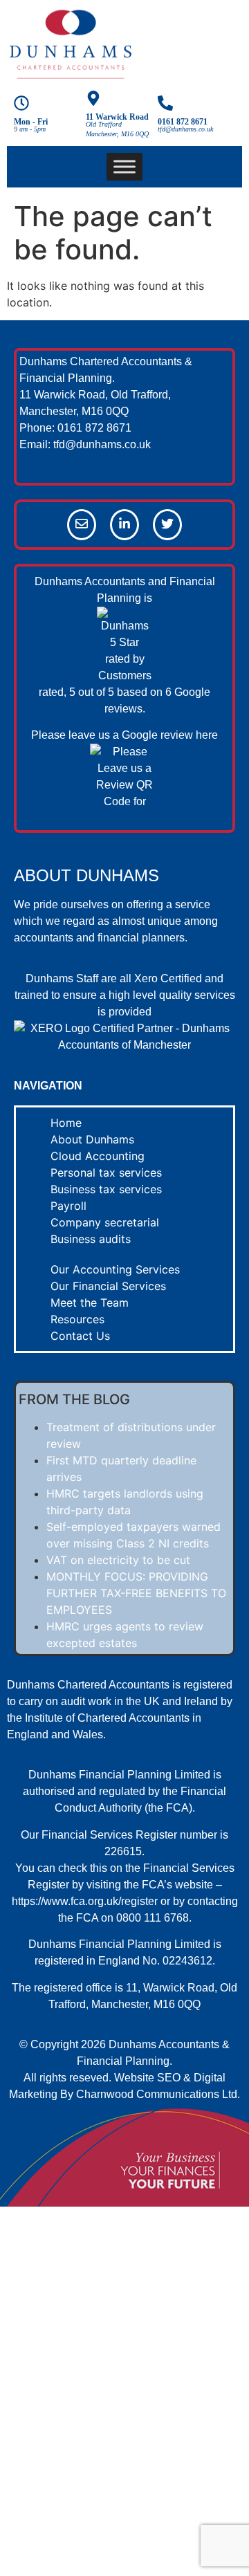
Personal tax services (106, 1172)
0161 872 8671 (183, 122)
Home (66, 1123)
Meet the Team (90, 1303)
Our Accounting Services (115, 1269)
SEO (169, 2078)
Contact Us (80, 1336)
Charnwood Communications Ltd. (158, 2094)
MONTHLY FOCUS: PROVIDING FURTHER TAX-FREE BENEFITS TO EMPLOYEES (136, 1593)
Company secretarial (105, 1222)
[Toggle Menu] (124, 166)
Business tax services (106, 1189)
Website (134, 2078)
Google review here (170, 735)
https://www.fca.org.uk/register (85, 1901)
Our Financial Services (108, 1286)
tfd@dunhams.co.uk (102, 444)
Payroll (68, 1206)
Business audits (91, 1239)
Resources (77, 1319)
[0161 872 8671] (165, 104)
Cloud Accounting (98, 1156)
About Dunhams (92, 1139)
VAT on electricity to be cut (118, 1560)
